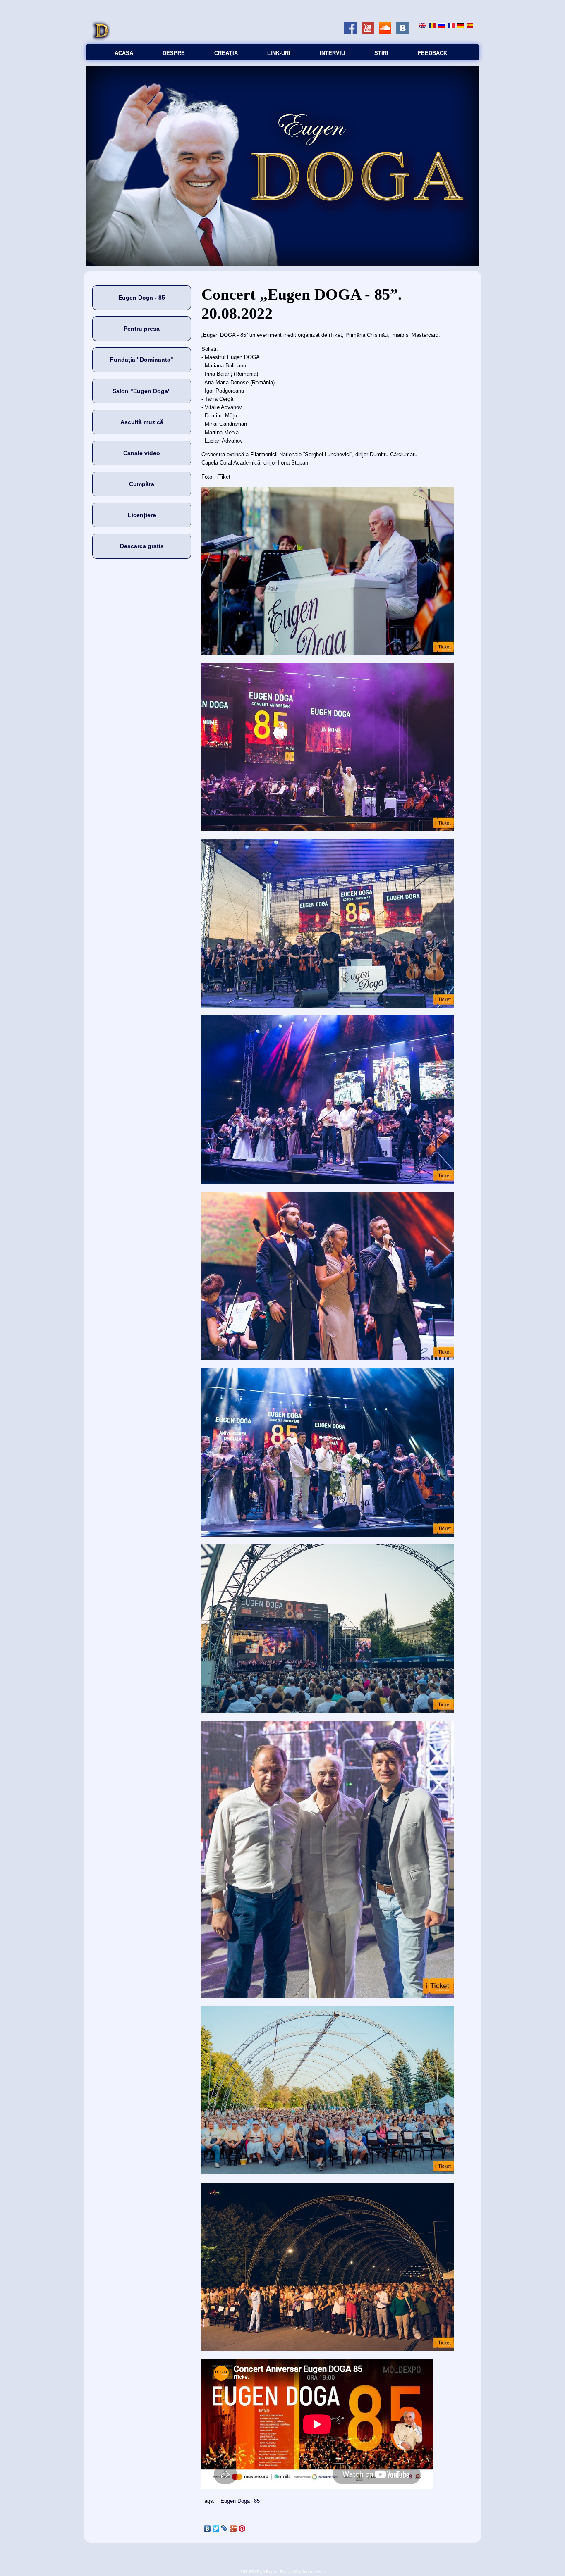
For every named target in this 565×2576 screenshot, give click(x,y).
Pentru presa (142, 329)
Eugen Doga (235, 2501)
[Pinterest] (242, 2528)
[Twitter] (216, 2528)
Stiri (381, 53)
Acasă (124, 53)
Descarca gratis (142, 546)
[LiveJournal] (225, 2528)
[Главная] (101, 39)
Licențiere (142, 515)
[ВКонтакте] (207, 2528)
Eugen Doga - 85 (142, 298)
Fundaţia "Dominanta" (142, 360)
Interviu (332, 53)
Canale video (142, 453)
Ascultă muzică (142, 422)
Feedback (432, 53)
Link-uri (279, 53)
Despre (174, 53)
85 (257, 2501)
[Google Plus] (233, 2528)
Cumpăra (142, 484)
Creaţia (226, 53)
